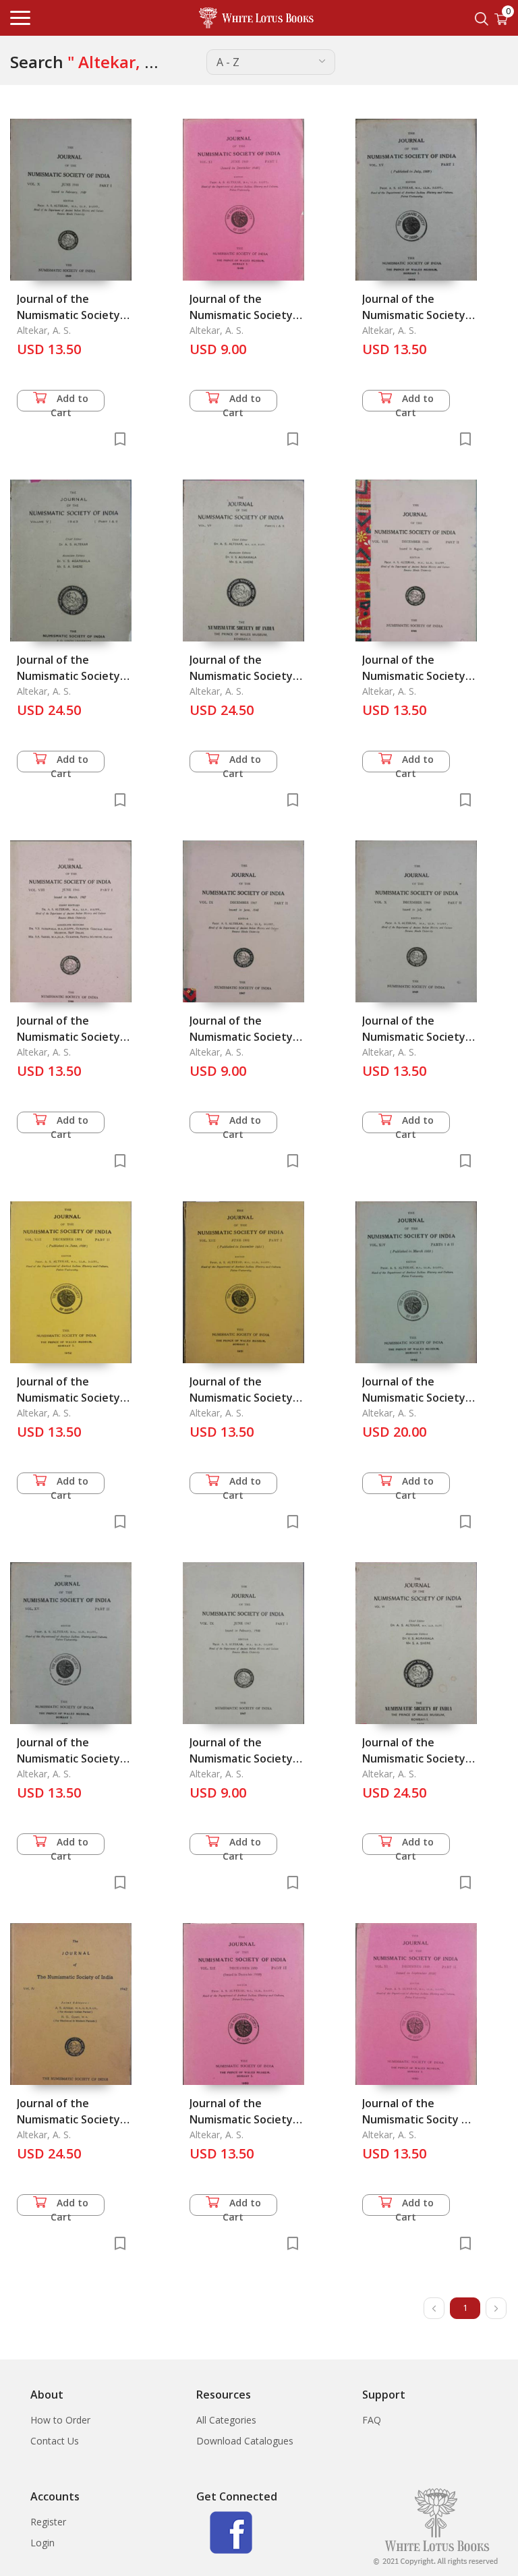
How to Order (60, 2420)
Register (48, 2522)
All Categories (226, 2420)
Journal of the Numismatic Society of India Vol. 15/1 (414, 315)
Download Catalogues (245, 2441)
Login (42, 2543)
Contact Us (55, 2441)
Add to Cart (70, 402)
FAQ (372, 2420)
